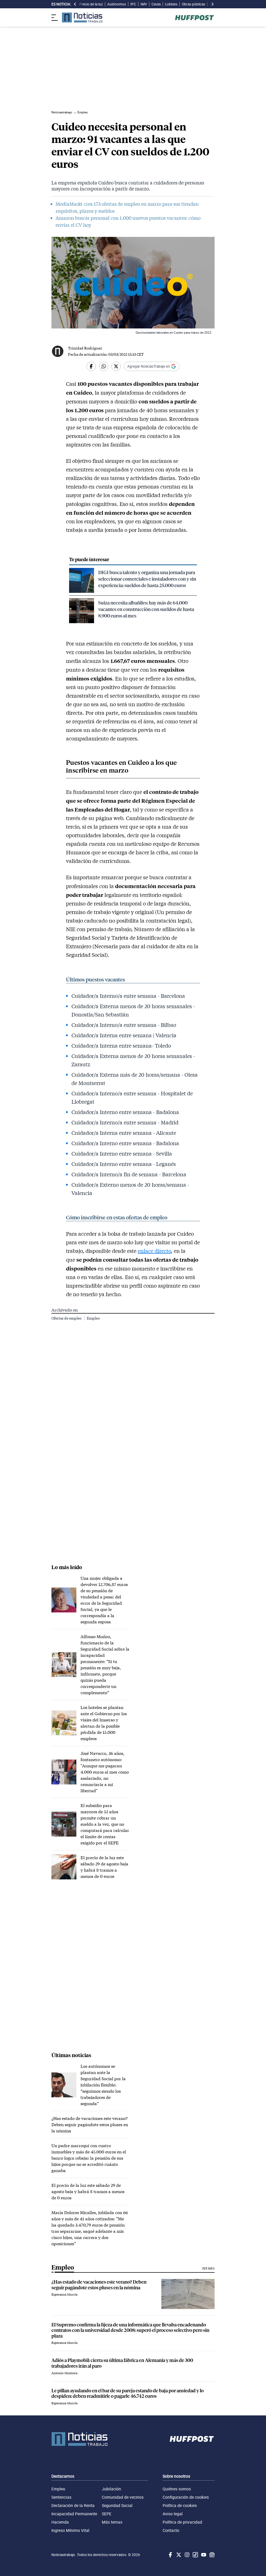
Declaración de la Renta (73, 2505)
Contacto (171, 2530)
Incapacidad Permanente (74, 2514)
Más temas (112, 2522)
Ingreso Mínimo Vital (70, 2530)
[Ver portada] (82, 18)
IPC (133, 4)
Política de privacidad (182, 2522)
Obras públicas (194, 4)
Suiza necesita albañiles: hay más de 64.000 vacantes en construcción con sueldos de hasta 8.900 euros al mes (146, 609)
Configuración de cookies (186, 2497)
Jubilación (111, 2489)
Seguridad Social (117, 2505)
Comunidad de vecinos (123, 2497)
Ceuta (156, 4)
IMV (144, 4)
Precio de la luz (91, 4)
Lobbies (171, 4)
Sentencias (61, 2497)
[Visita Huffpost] (194, 18)
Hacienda (60, 2522)
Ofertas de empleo (67, 1318)
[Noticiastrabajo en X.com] (178, 2555)
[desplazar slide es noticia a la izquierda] (75, 4)
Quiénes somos (177, 2489)
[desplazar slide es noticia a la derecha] (212, 4)
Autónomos (117, 4)
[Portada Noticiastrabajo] (79, 2439)
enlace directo (154, 1251)
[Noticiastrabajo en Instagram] (187, 2555)
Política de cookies (180, 2505)
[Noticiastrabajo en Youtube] (203, 2555)
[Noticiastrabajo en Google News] (211, 2555)
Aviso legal (173, 2514)
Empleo (93, 1318)
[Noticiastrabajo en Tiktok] (195, 2555)
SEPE (107, 2514)
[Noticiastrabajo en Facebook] (170, 2555)
